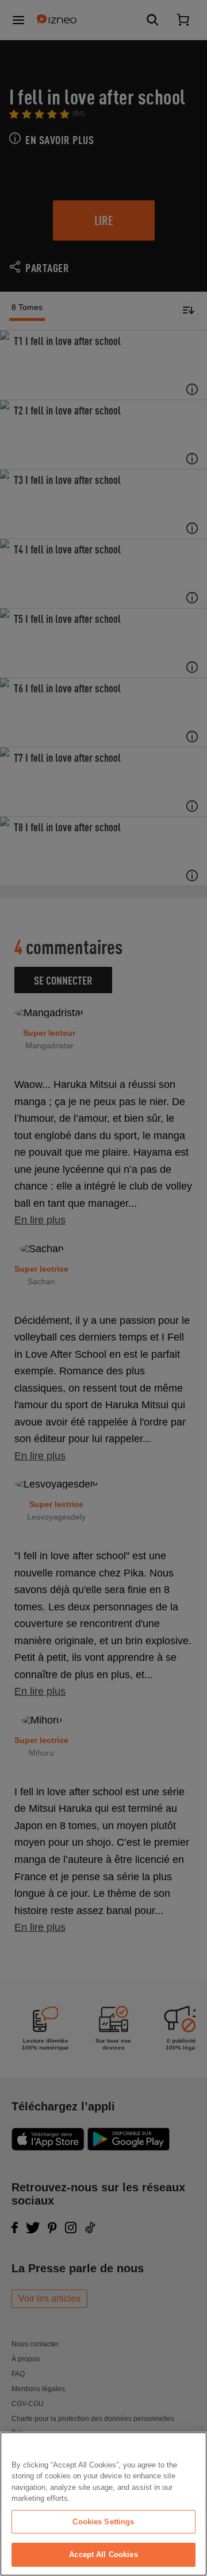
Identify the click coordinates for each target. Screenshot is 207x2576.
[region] (103, 2504)
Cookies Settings (103, 2522)
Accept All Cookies (103, 2554)
